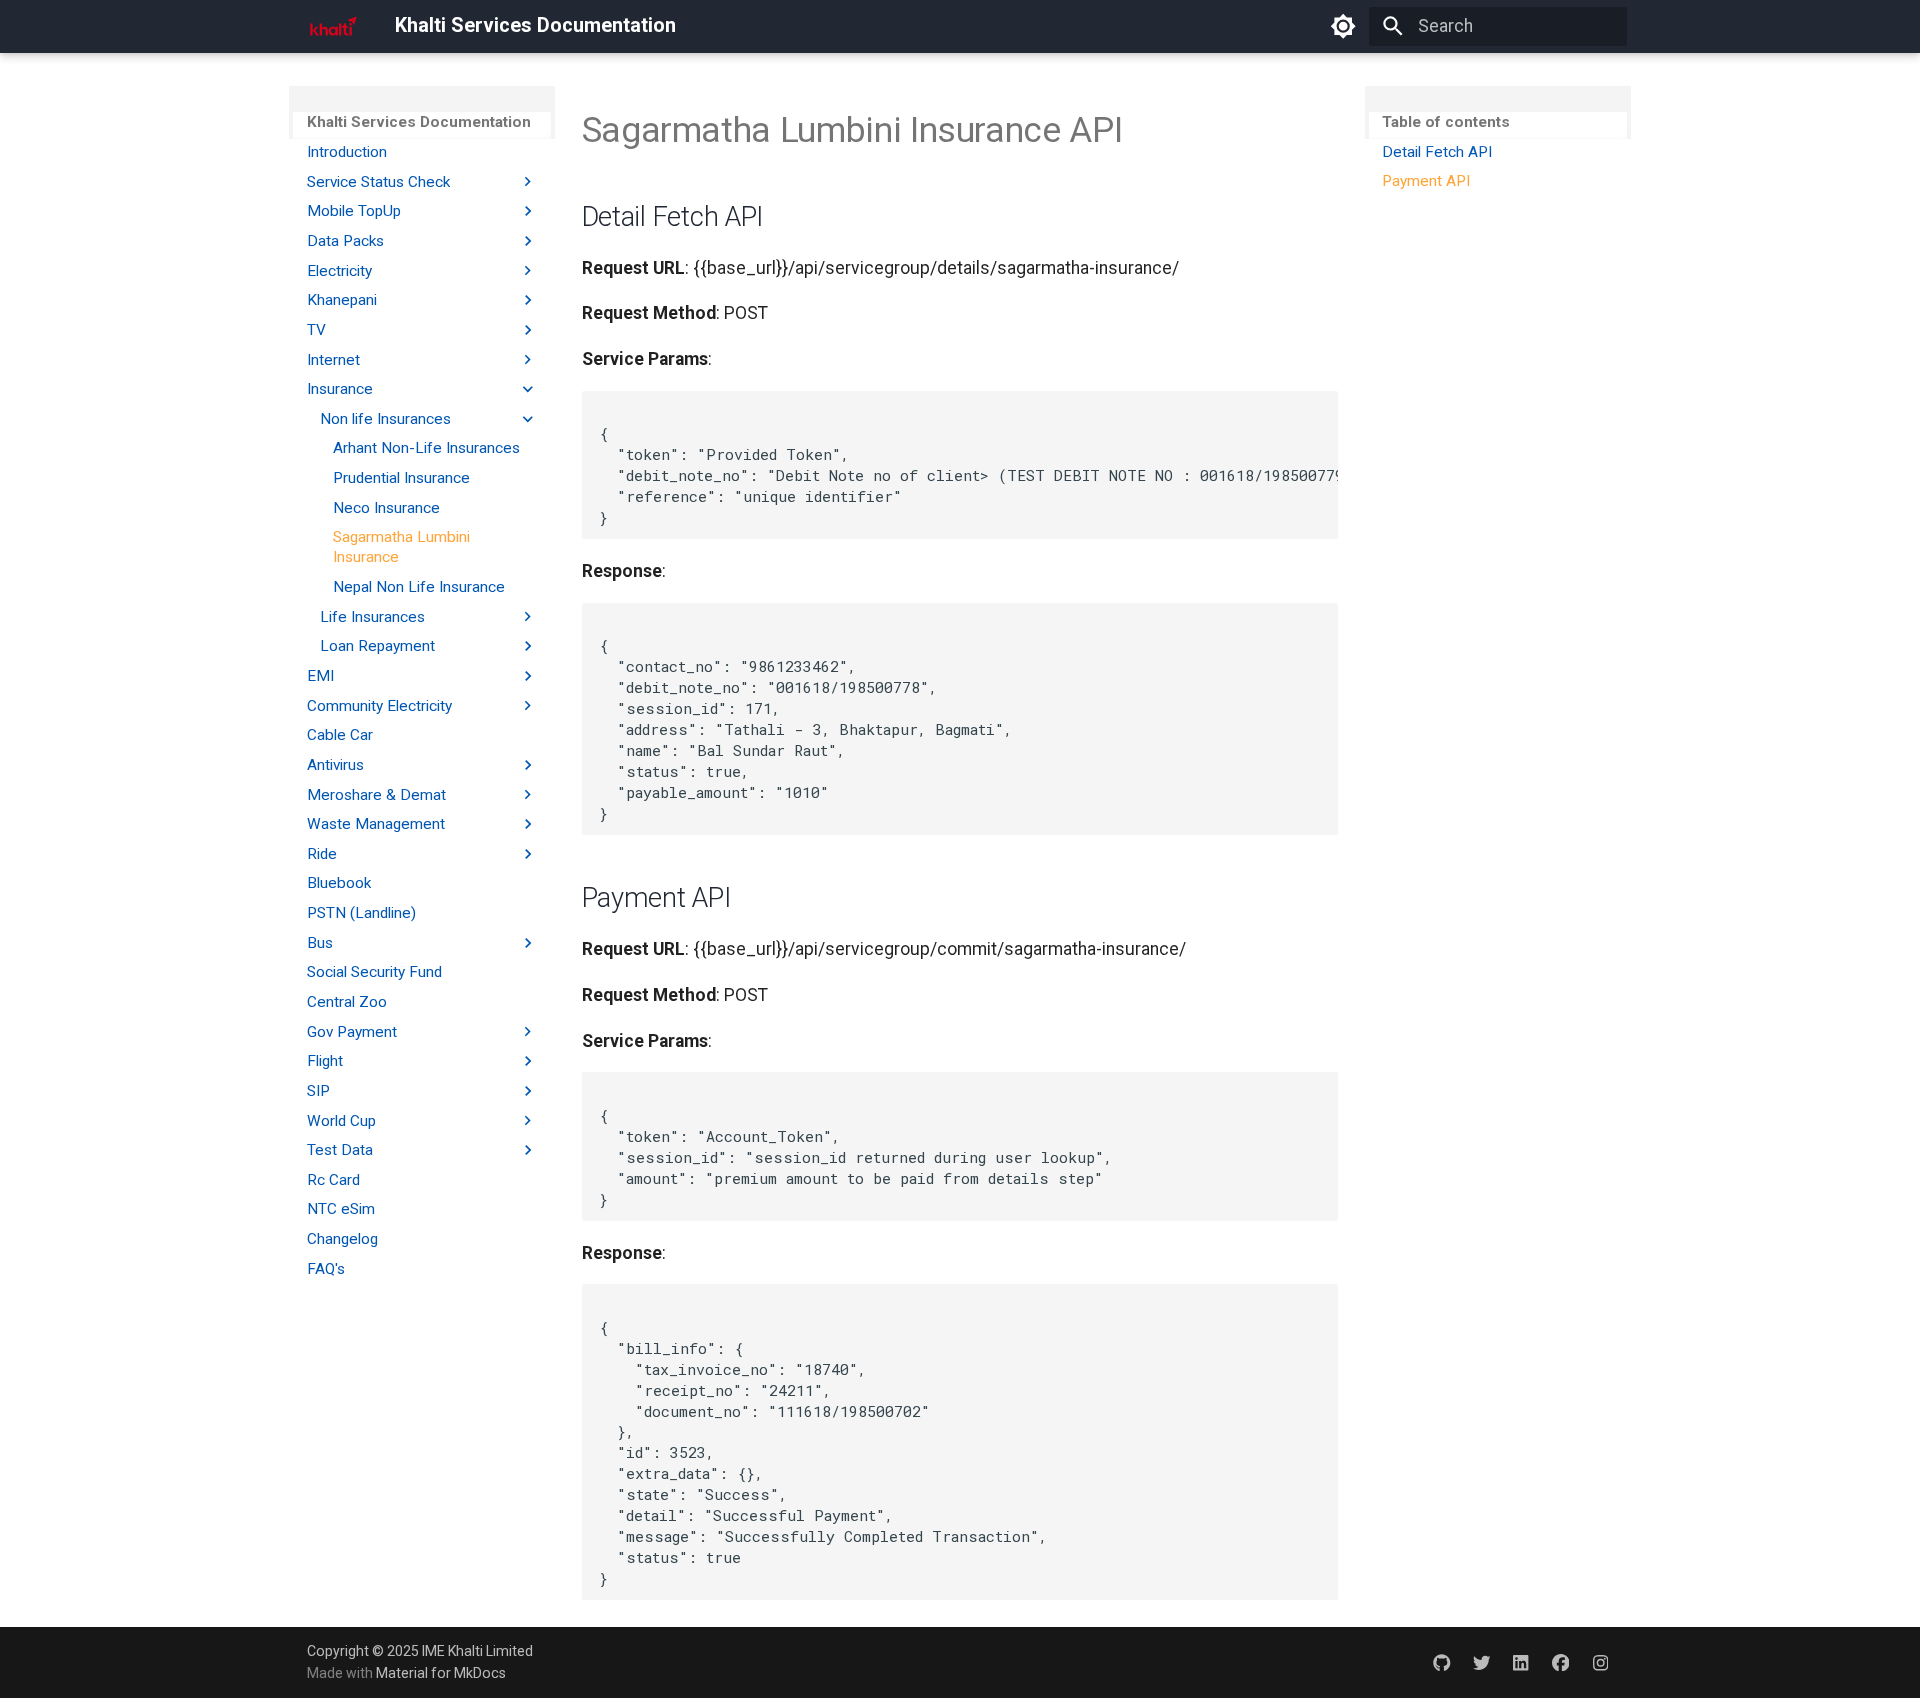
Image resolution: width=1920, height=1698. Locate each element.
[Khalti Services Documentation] (333, 26)
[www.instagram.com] (1600, 1661)
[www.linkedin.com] (1520, 1661)
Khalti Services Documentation (419, 122)
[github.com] (1441, 1661)
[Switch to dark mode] (1343, 26)
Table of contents (1446, 122)
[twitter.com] (1481, 1661)
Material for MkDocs (441, 1673)
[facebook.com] (1560, 1661)
